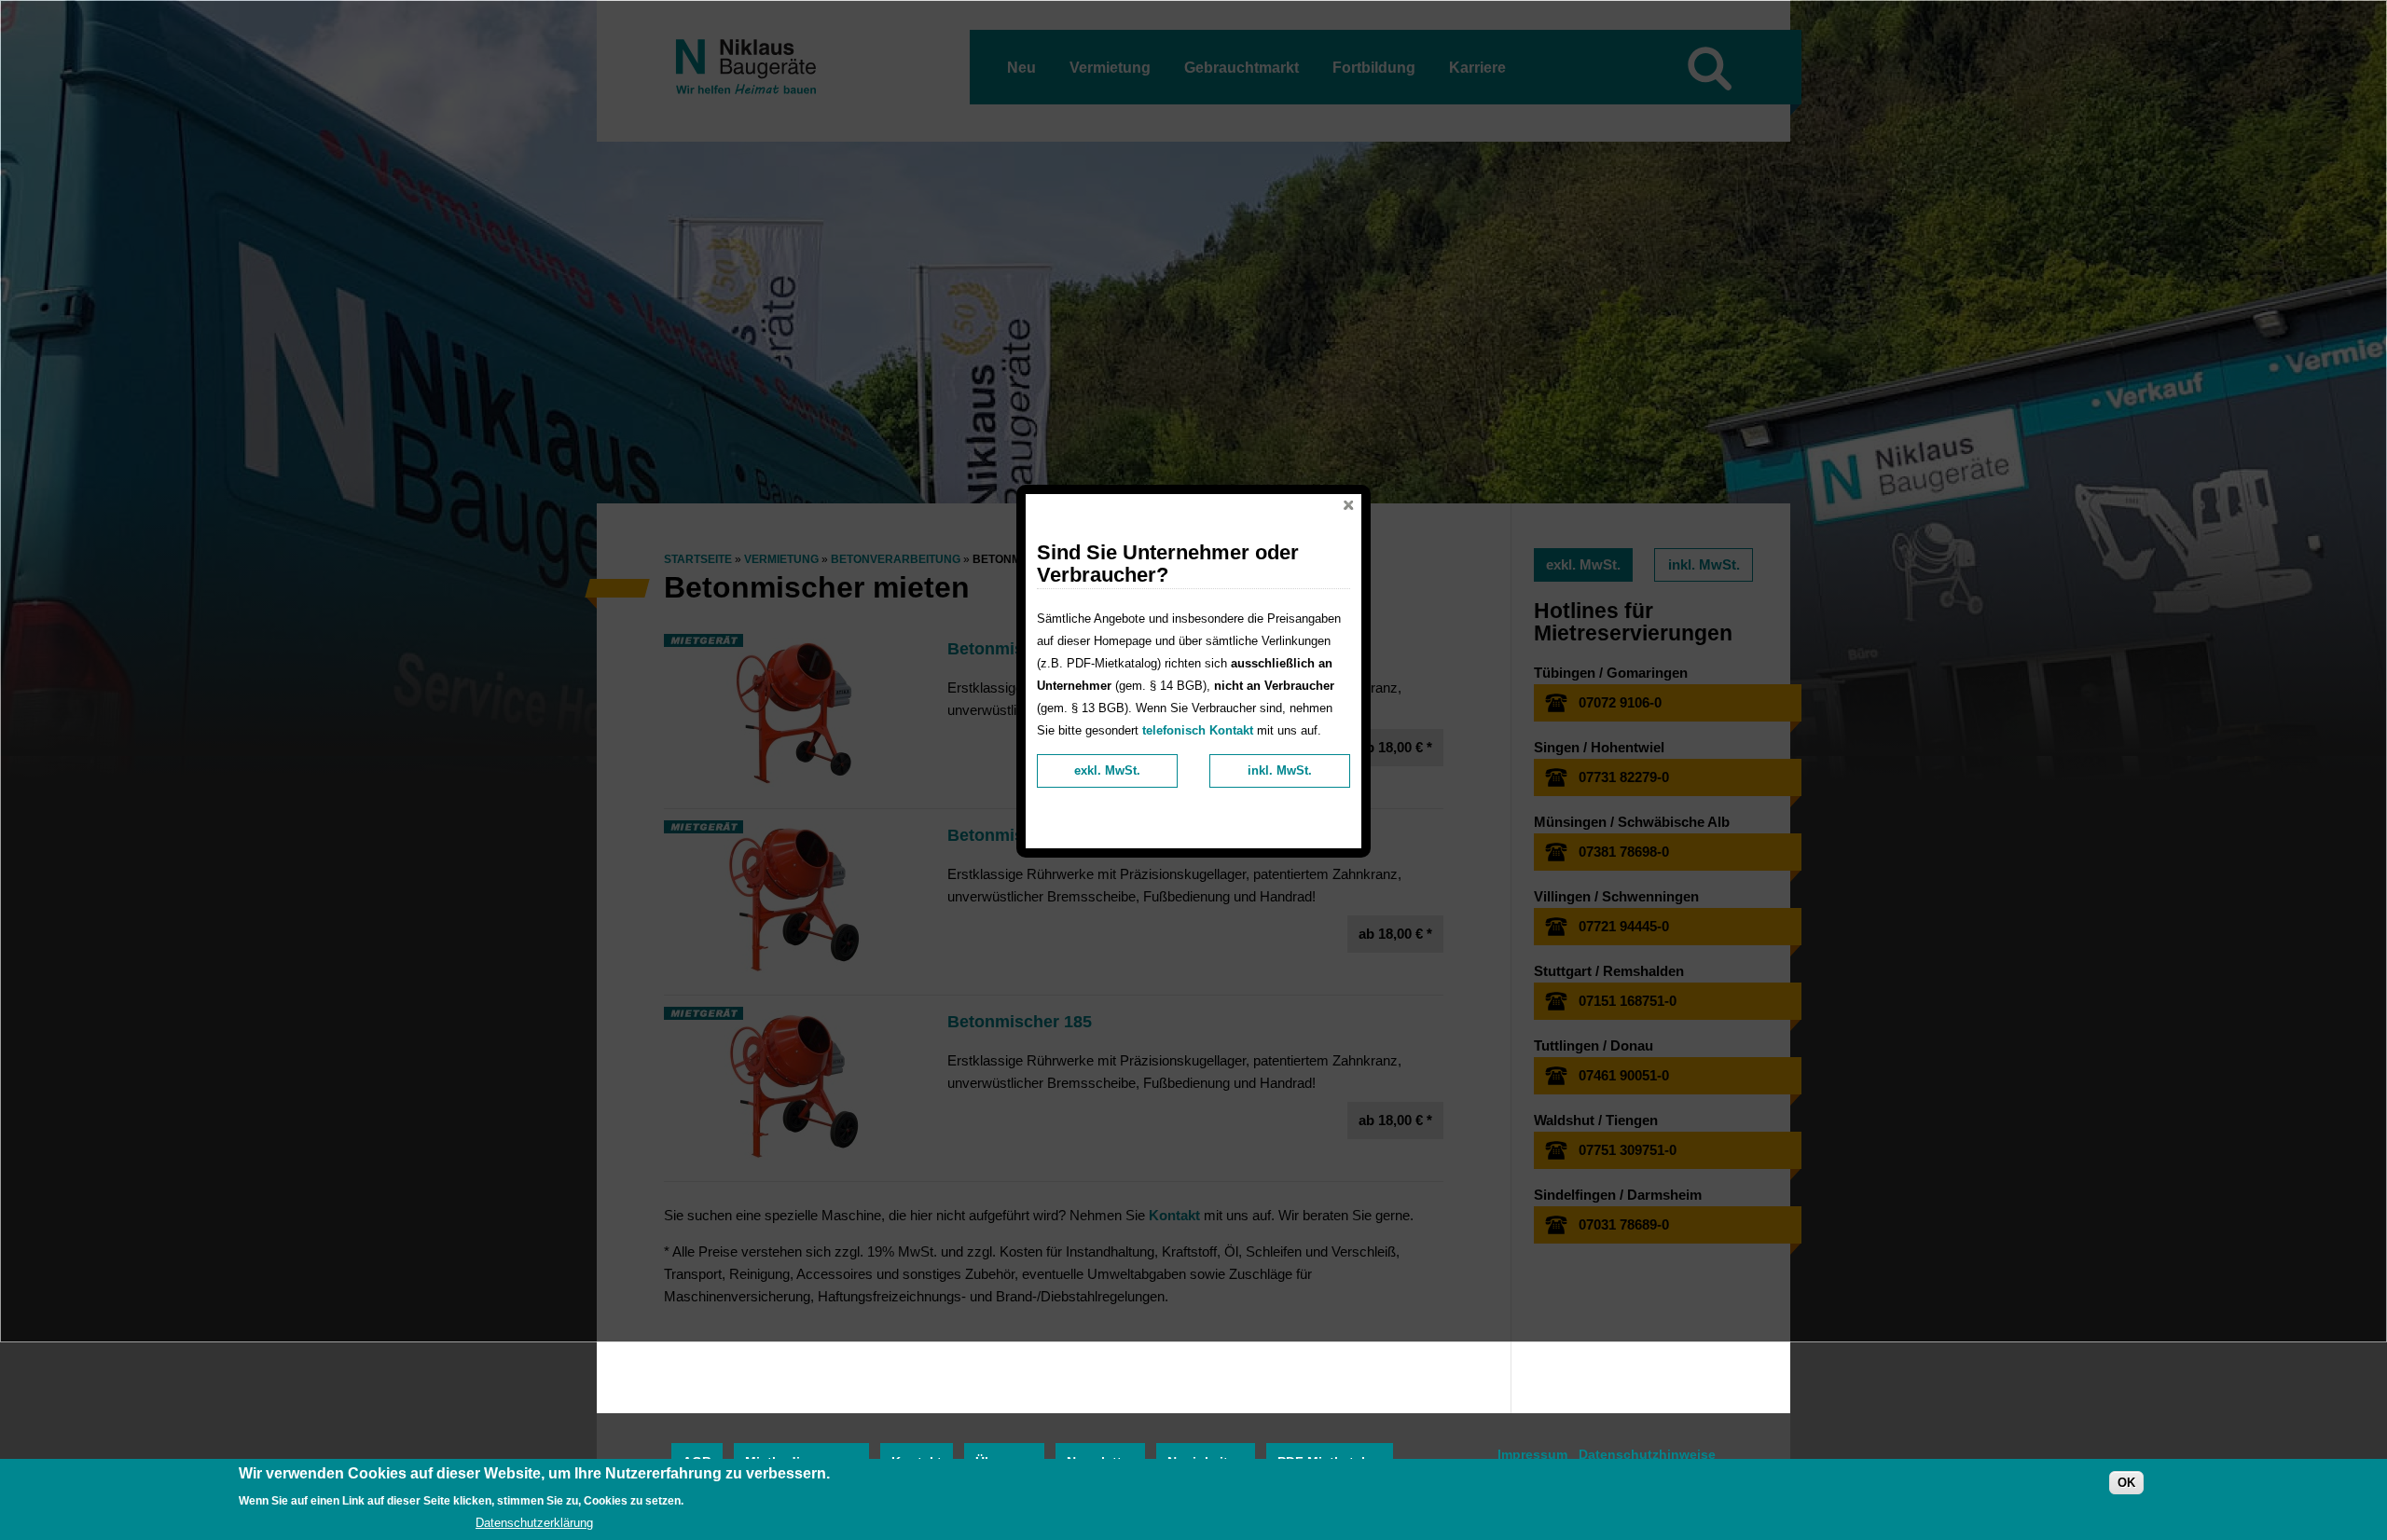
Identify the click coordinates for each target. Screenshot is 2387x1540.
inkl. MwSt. (1280, 770)
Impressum (1532, 1454)
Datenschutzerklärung (534, 1523)
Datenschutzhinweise (1647, 1454)
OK (2126, 1483)
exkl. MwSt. (1107, 770)
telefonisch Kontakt (1198, 730)
